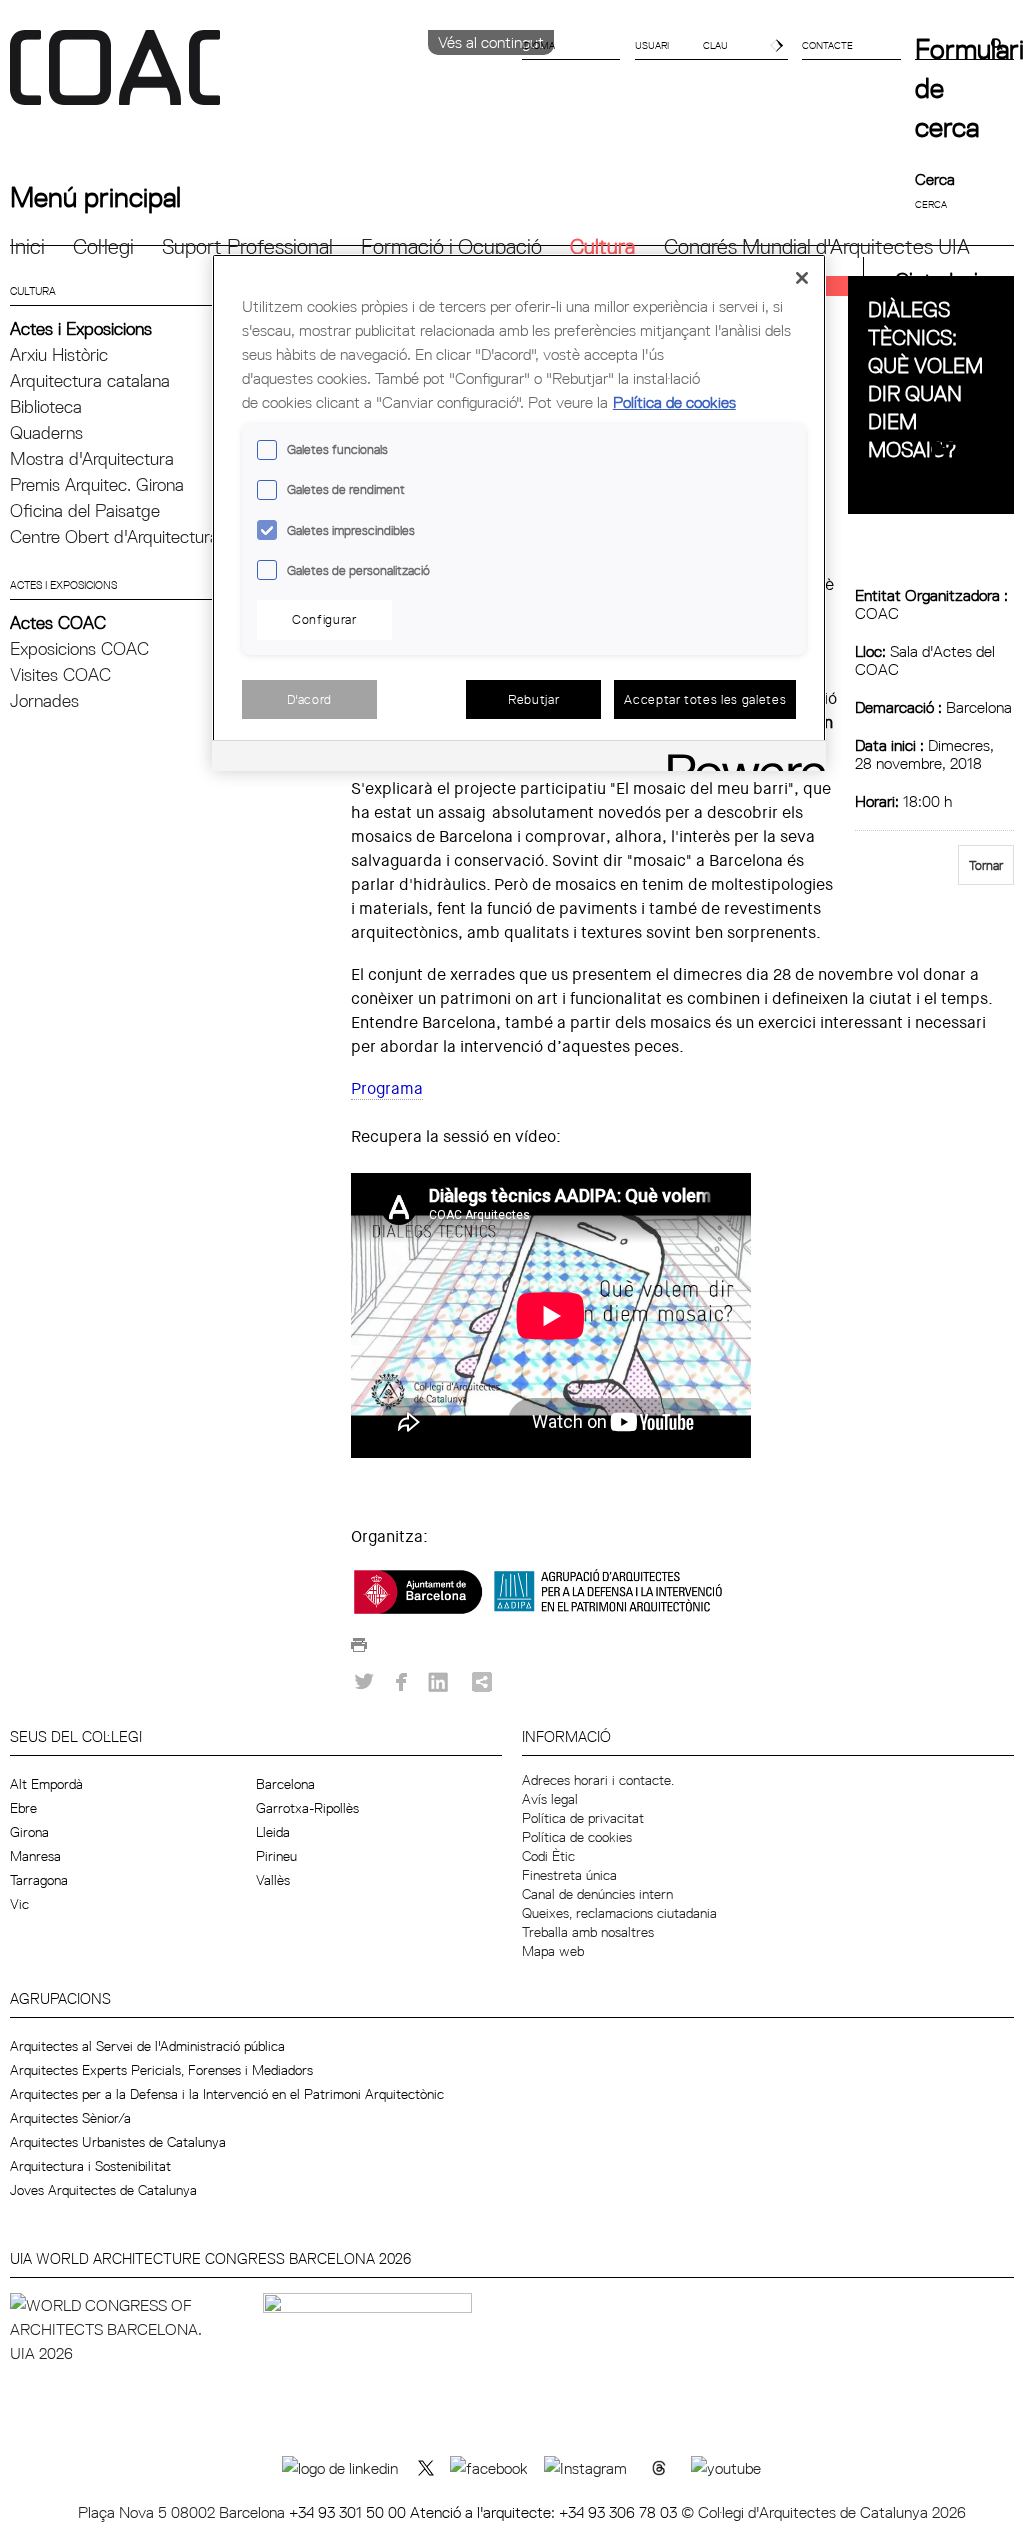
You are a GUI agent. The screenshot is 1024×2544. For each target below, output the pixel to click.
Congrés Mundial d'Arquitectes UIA (817, 246)
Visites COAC (60, 674)
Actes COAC (58, 622)
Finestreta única (569, 1875)
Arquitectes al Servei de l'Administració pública (147, 2046)
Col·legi (103, 246)
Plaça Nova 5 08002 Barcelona (183, 2512)
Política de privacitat (583, 1818)
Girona (29, 1832)
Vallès (273, 1880)
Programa (387, 1088)
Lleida (273, 1832)
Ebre (23, 1808)
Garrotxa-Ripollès (307, 1808)
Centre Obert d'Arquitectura (114, 536)
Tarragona (39, 1880)
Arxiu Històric (59, 354)
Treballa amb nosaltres (588, 1932)
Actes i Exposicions (81, 328)
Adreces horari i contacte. (598, 1780)
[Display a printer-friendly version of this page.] (359, 1650)
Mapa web (553, 1951)
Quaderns (46, 432)
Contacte (827, 45)
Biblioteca (46, 406)
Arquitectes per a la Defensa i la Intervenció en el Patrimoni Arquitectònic (227, 2094)
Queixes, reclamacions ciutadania (619, 1913)
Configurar (324, 619)
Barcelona (285, 1784)
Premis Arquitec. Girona (97, 484)
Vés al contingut (491, 42)
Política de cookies (577, 1837)
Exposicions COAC (79, 648)
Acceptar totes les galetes (705, 699)
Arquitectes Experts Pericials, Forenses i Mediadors (161, 2070)
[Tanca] (802, 278)
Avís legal (550, 1799)
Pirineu (276, 1856)
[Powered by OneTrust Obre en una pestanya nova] (740, 758)
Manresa (35, 1856)
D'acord (310, 699)
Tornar (986, 865)
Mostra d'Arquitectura (92, 458)
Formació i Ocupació (451, 246)
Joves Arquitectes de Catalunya (103, 2190)
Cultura (602, 246)
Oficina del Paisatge (85, 510)
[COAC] (261, 79)
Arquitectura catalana (90, 380)
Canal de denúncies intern (597, 1894)
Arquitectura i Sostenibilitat (90, 2166)
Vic (19, 1904)
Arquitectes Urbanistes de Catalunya (118, 2142)
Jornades (44, 700)
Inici (27, 246)
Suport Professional (247, 246)
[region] (519, 512)
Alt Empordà (46, 1784)
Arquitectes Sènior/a (70, 2118)
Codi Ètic (548, 1856)
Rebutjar (533, 699)
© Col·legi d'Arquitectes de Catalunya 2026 (823, 2512)
